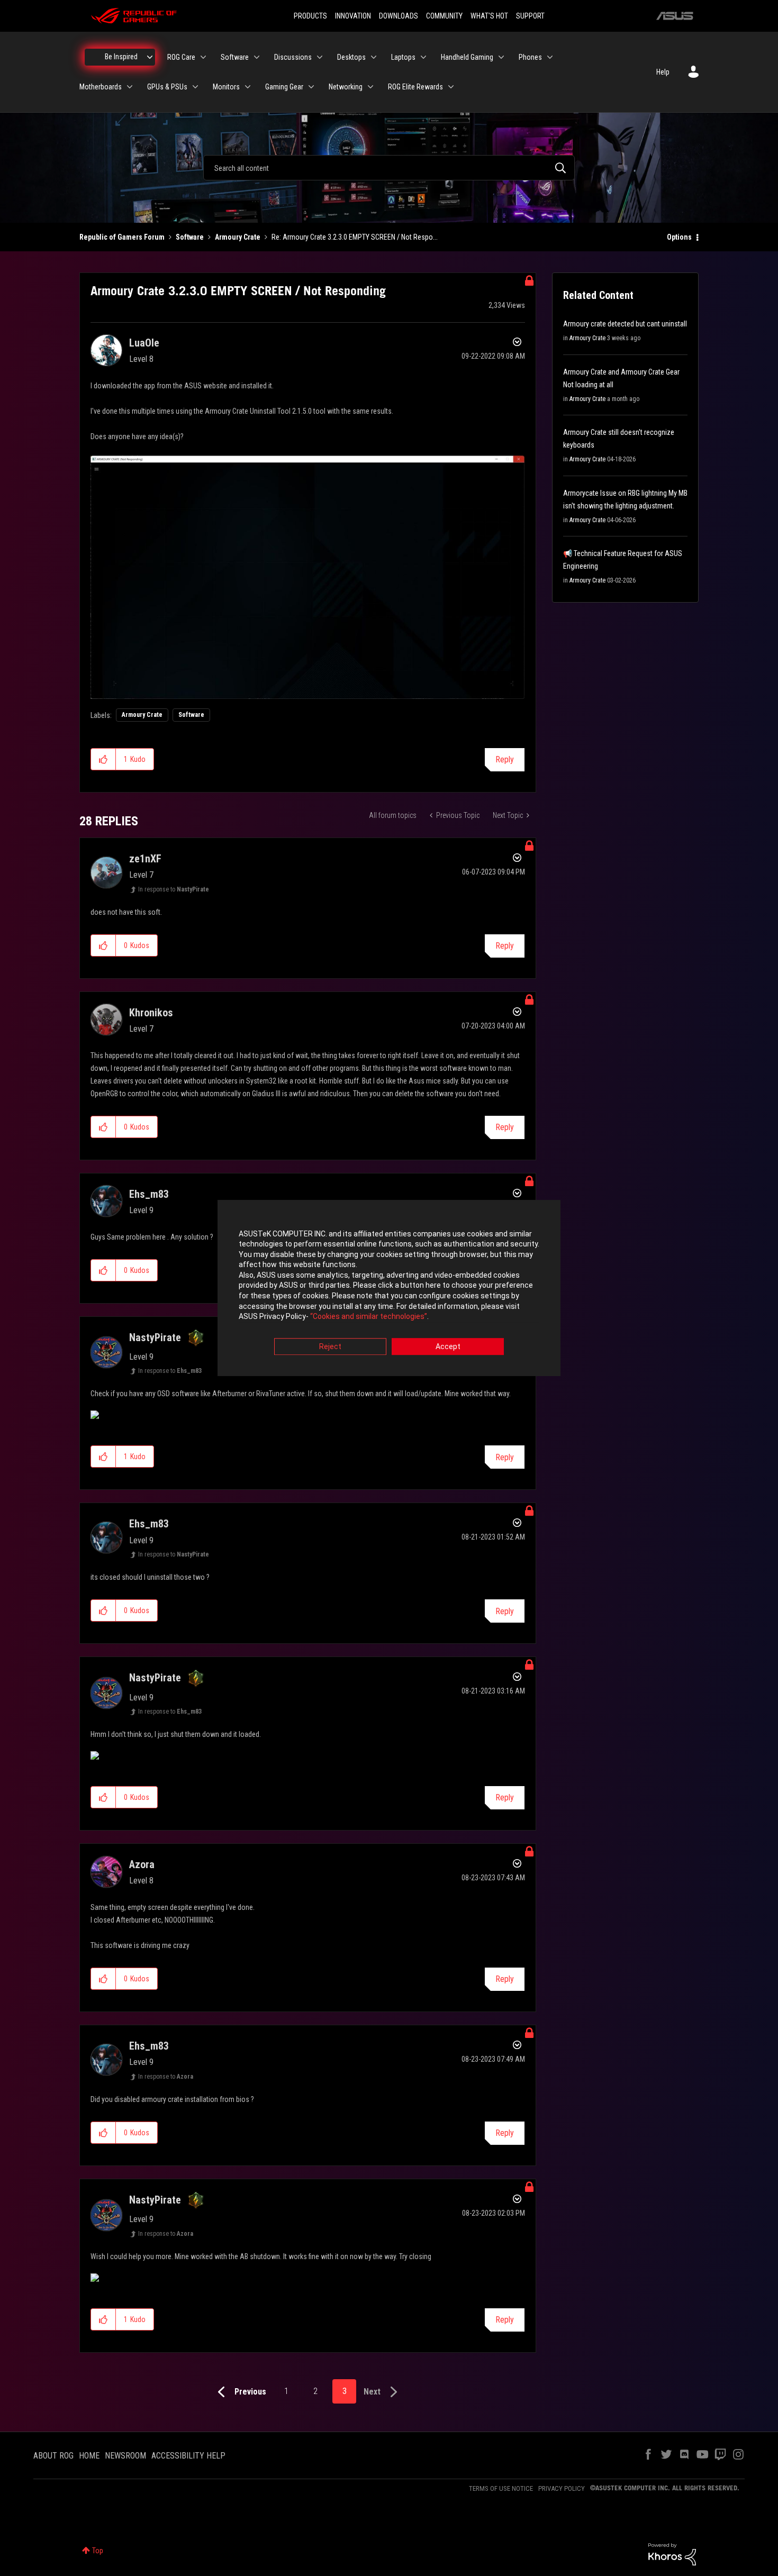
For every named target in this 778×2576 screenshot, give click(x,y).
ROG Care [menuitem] (181, 57)
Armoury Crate (238, 237)
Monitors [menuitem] (226, 87)
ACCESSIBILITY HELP (188, 2456)
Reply (505, 759)
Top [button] (98, 2551)
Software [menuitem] (235, 57)
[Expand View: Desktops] (374, 57)
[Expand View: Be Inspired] (150, 57)
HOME (89, 2456)
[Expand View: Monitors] (248, 87)
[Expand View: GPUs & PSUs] (195, 87)
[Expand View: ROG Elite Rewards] (451, 87)
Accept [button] (448, 1346)
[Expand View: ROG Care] (203, 57)
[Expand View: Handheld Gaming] (501, 57)
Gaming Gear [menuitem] (284, 87)
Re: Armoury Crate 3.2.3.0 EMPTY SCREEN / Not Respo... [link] (355, 237)
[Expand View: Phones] (550, 57)
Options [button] (679, 237)
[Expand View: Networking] (370, 87)
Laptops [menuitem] (403, 57)
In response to (174, 889)
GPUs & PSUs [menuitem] (167, 87)
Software (190, 237)
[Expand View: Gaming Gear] (311, 87)
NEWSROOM (125, 2456)
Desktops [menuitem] (351, 57)
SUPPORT (530, 16)
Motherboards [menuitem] (101, 87)
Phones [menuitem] (530, 57)
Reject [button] (330, 1346)
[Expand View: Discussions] (320, 57)
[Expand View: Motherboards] (130, 87)
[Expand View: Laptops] (423, 57)
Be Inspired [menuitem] (121, 57)
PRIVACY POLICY (562, 2488)
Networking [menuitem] (346, 87)
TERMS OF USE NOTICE (501, 2488)
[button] (103, 759)
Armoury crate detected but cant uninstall (625, 324)
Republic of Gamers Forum (122, 237)
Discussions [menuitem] (293, 57)
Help (663, 72)
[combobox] (389, 168)
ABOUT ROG (53, 2456)
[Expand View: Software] (257, 57)
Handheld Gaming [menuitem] (467, 57)
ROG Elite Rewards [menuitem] (415, 87)
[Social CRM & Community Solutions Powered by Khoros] (672, 2554)
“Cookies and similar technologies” (369, 1317)
